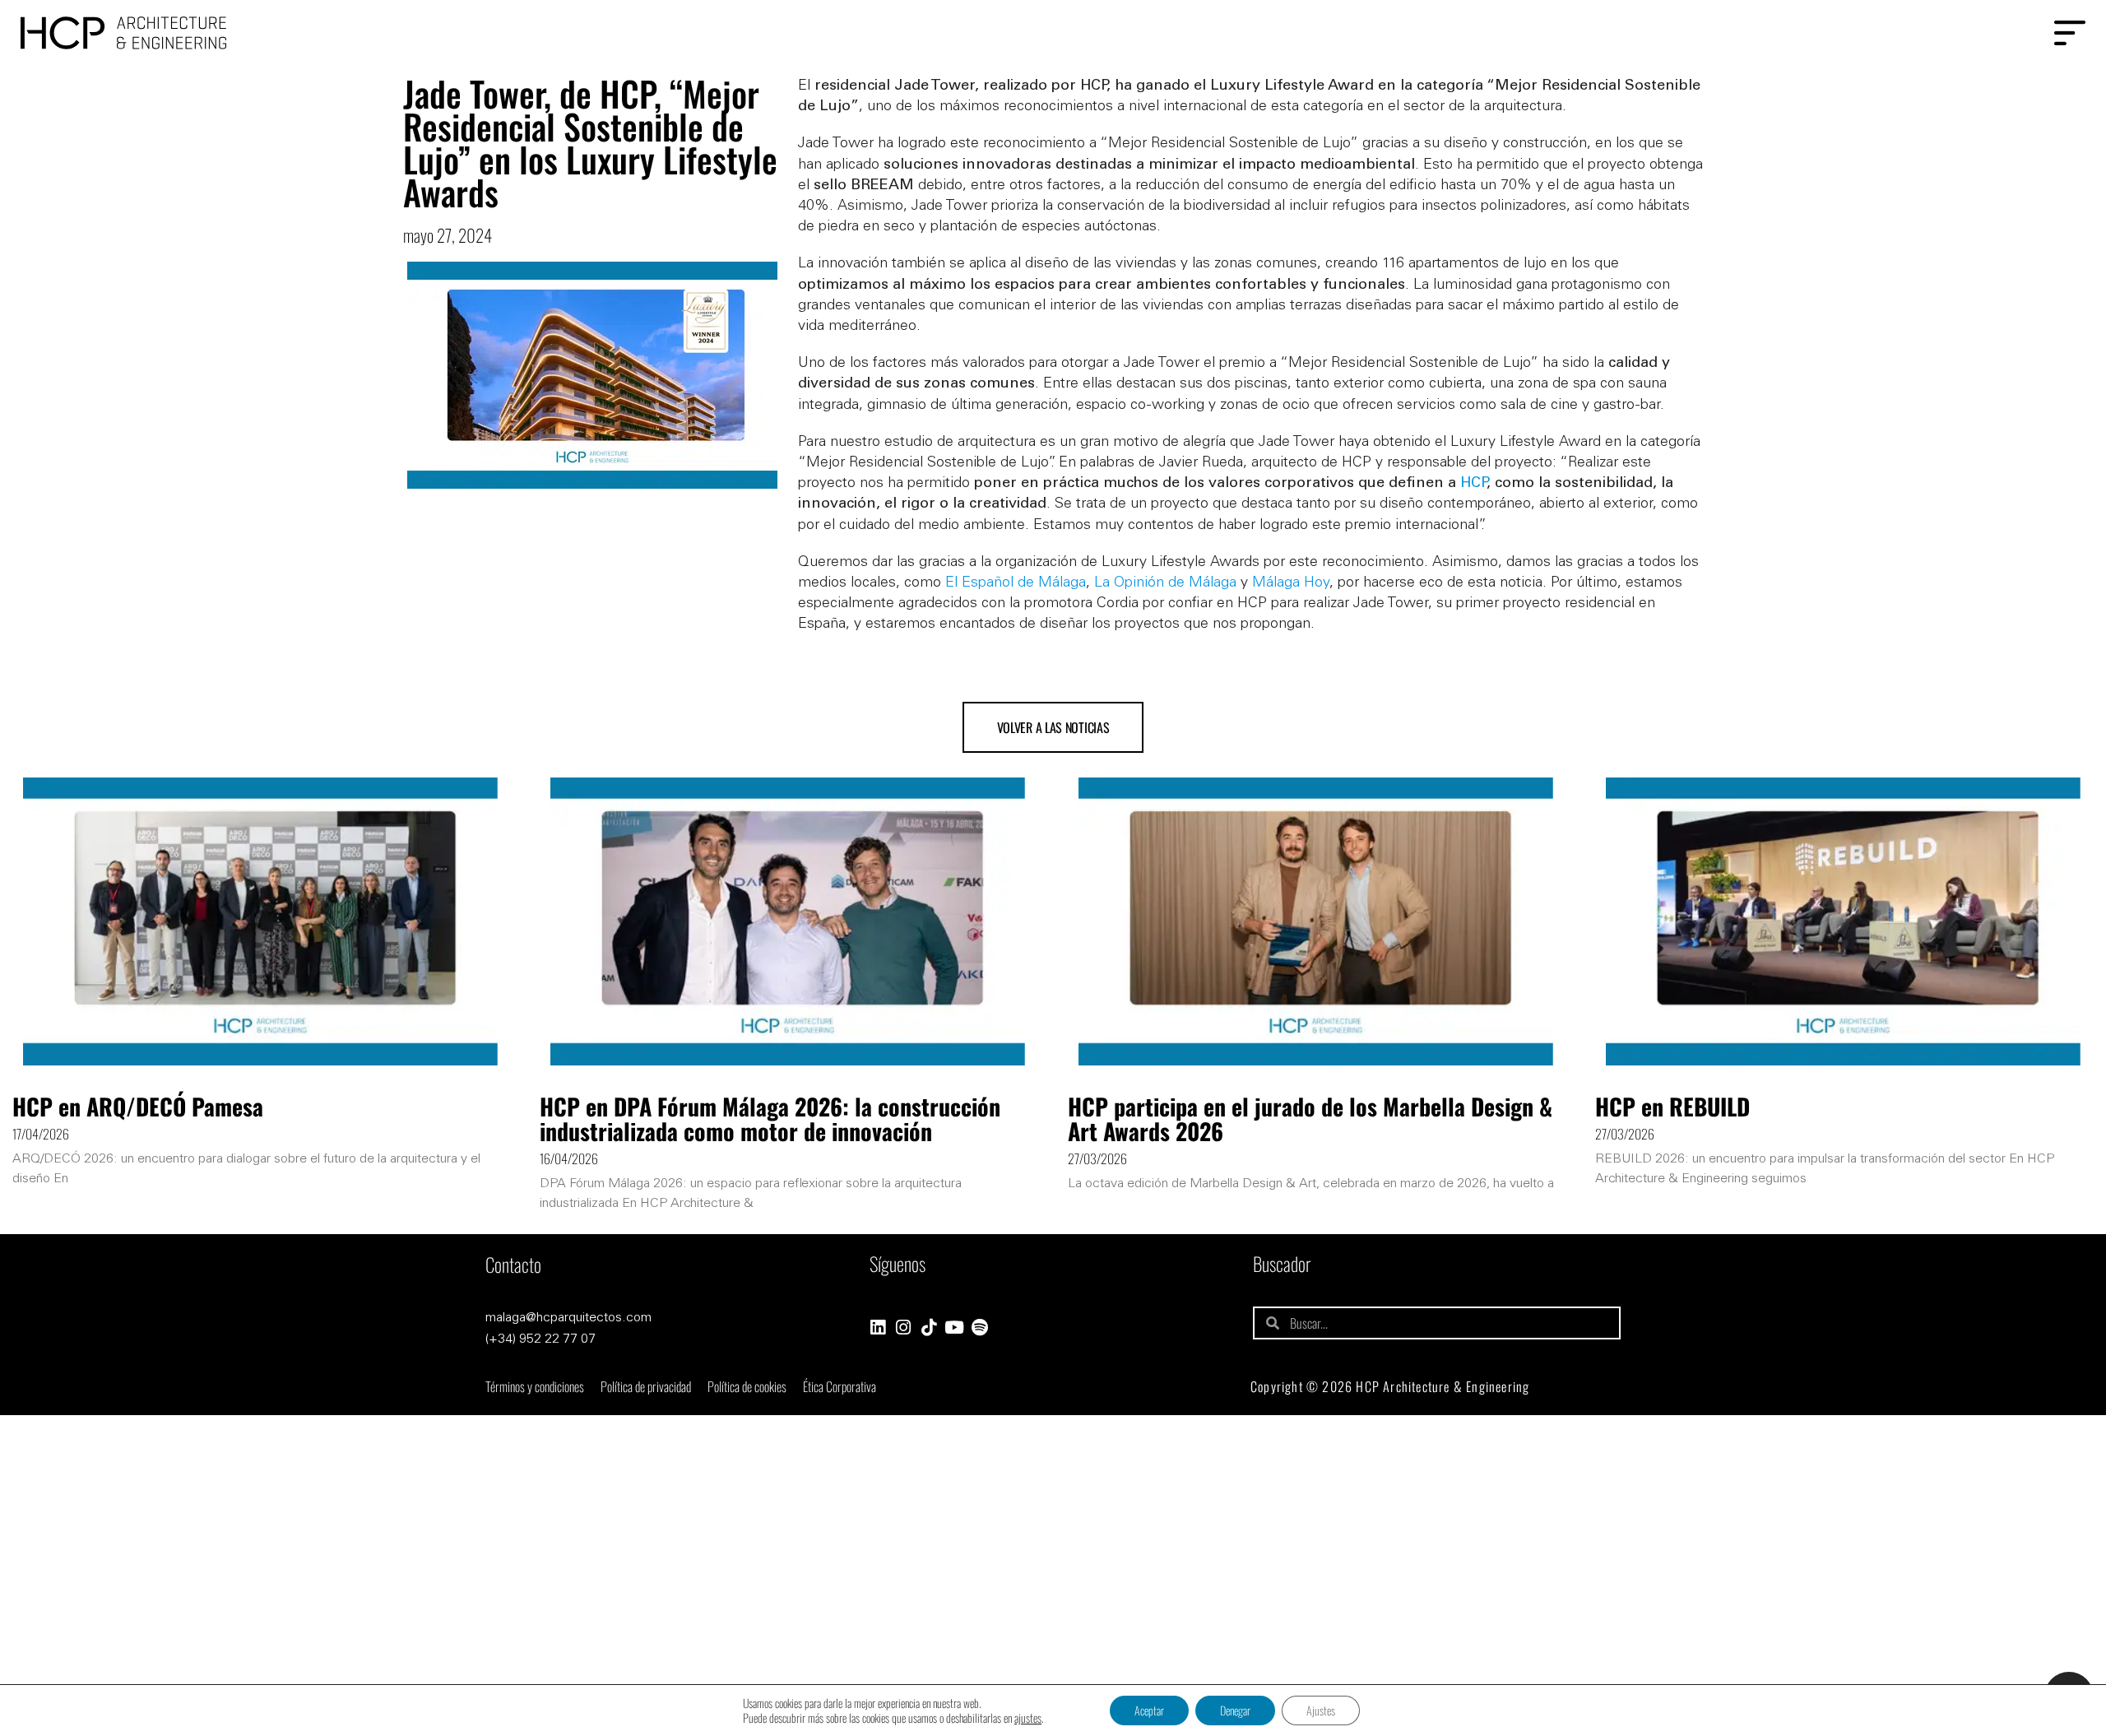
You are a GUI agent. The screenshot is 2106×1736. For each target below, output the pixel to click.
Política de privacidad (646, 1386)
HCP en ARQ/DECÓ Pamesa (138, 1106)
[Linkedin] (878, 1328)
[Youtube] (955, 1328)
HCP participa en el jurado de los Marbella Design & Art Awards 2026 (1310, 1119)
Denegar (1235, 1710)
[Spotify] (980, 1328)
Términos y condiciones (535, 1386)
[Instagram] (904, 1328)
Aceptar (1149, 1710)
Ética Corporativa (840, 1386)
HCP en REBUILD (1672, 1106)
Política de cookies (747, 1386)
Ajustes (1321, 1710)
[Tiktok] (929, 1328)
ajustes (1028, 1718)
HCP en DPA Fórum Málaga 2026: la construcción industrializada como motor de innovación (770, 1119)
